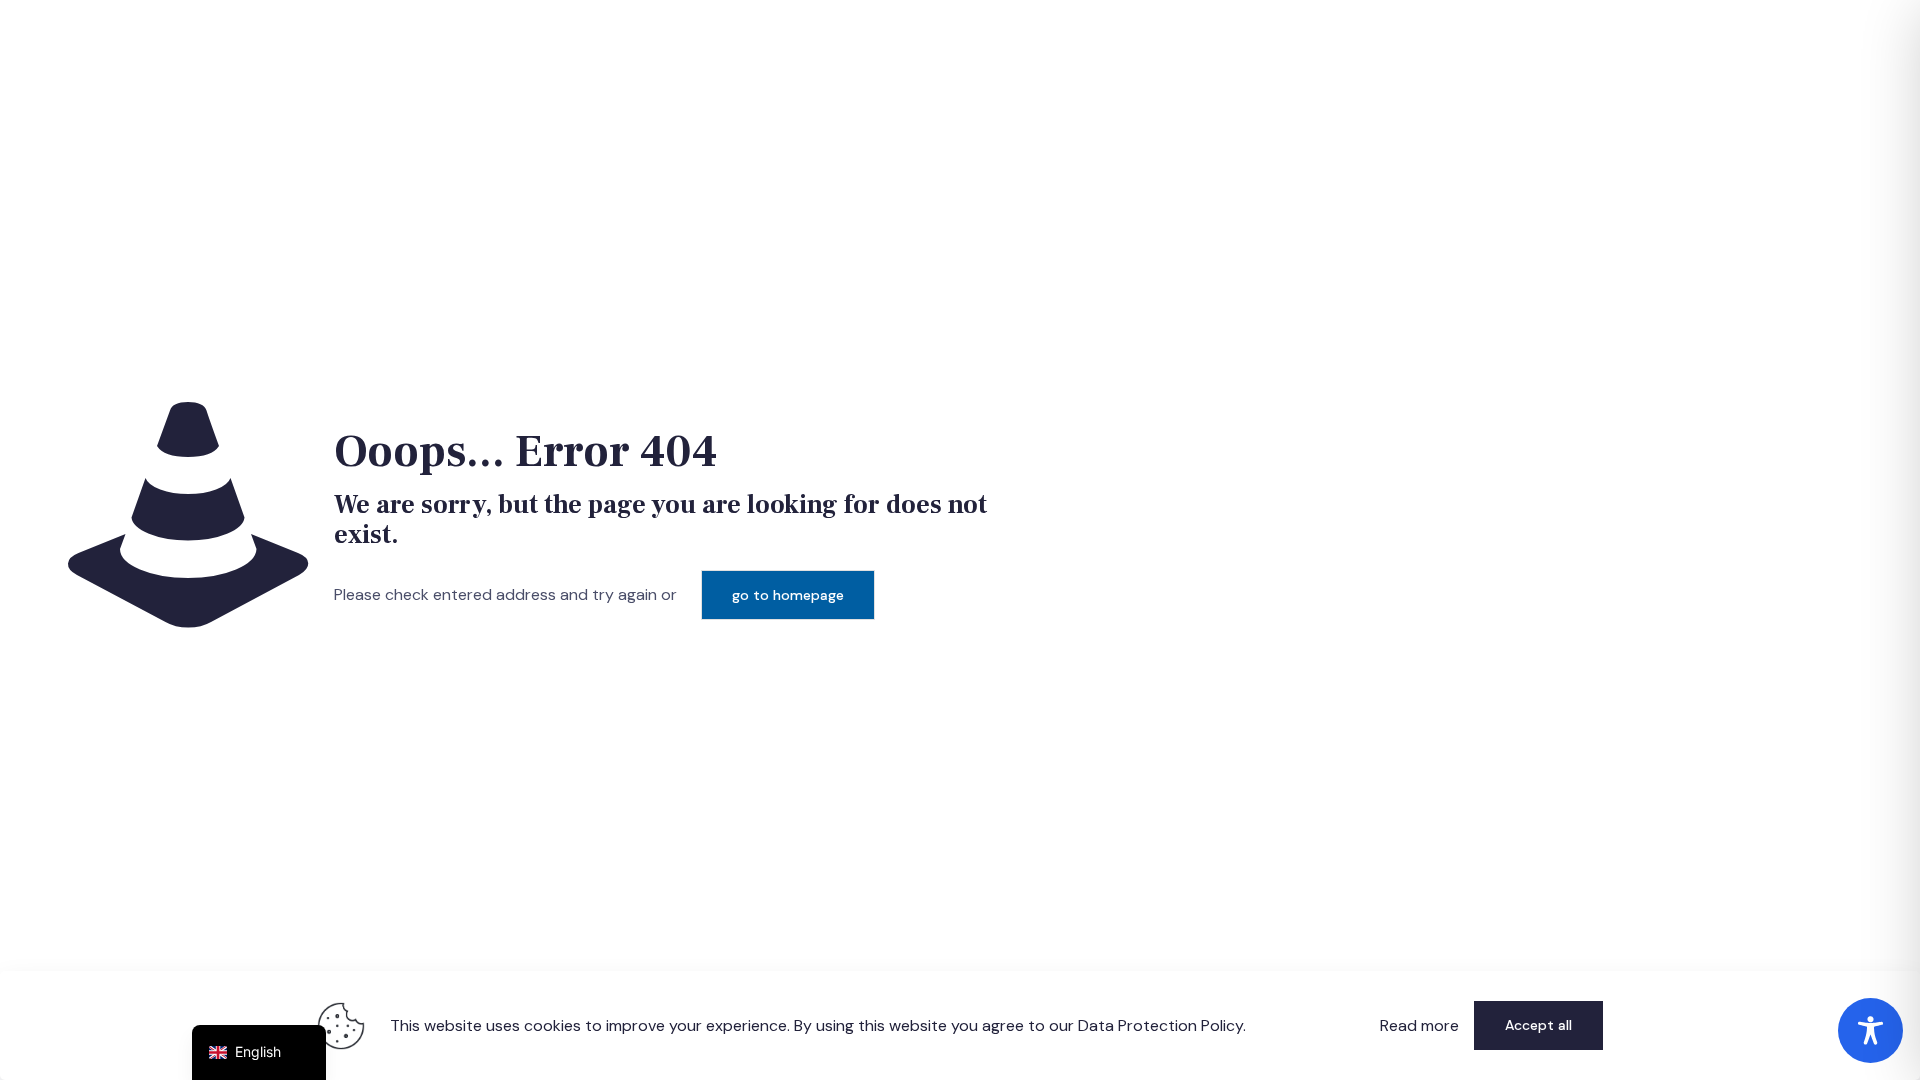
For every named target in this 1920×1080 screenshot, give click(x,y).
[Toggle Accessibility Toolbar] (1870, 1030)
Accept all (1538, 1025)
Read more (1419, 1025)
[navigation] (259, 1052)
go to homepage (788, 595)
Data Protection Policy (1160, 1025)
